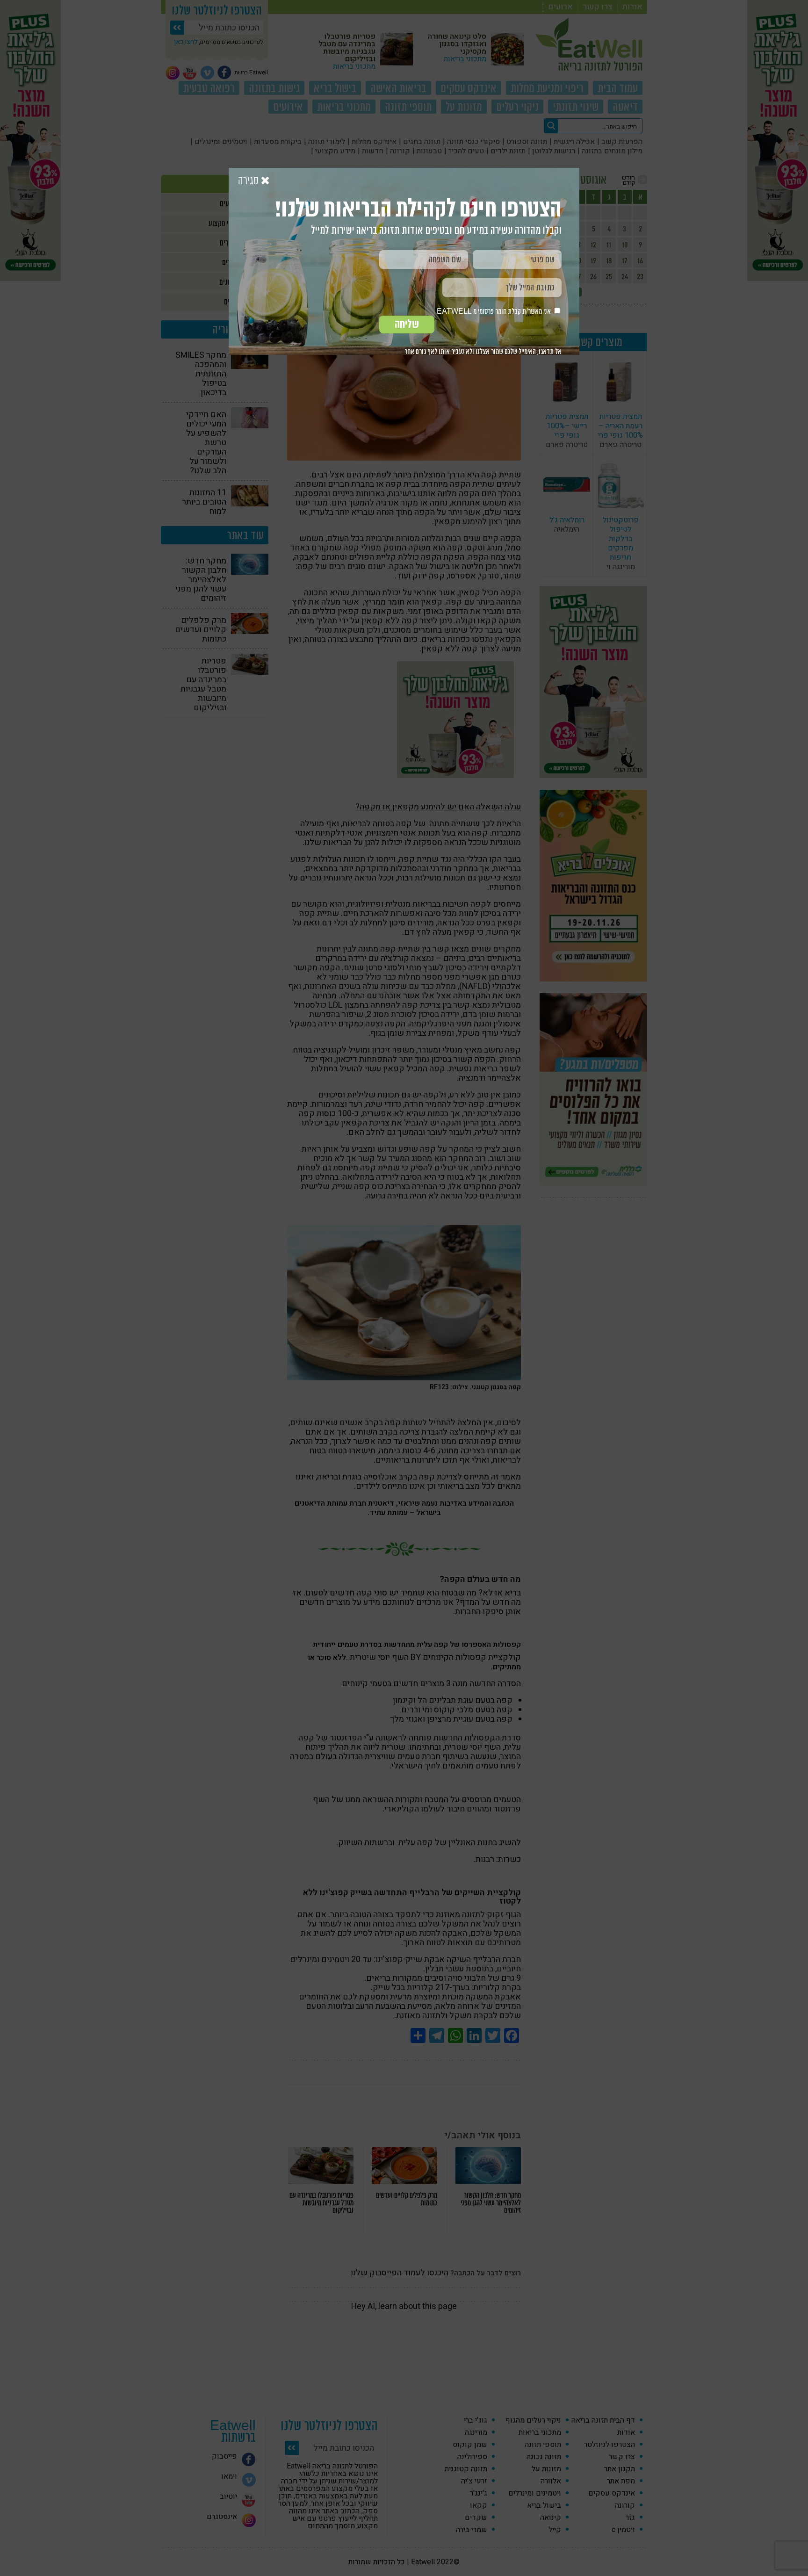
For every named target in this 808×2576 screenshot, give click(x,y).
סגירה (249, 181)
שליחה (407, 324)
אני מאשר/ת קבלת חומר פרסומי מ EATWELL (494, 311)
